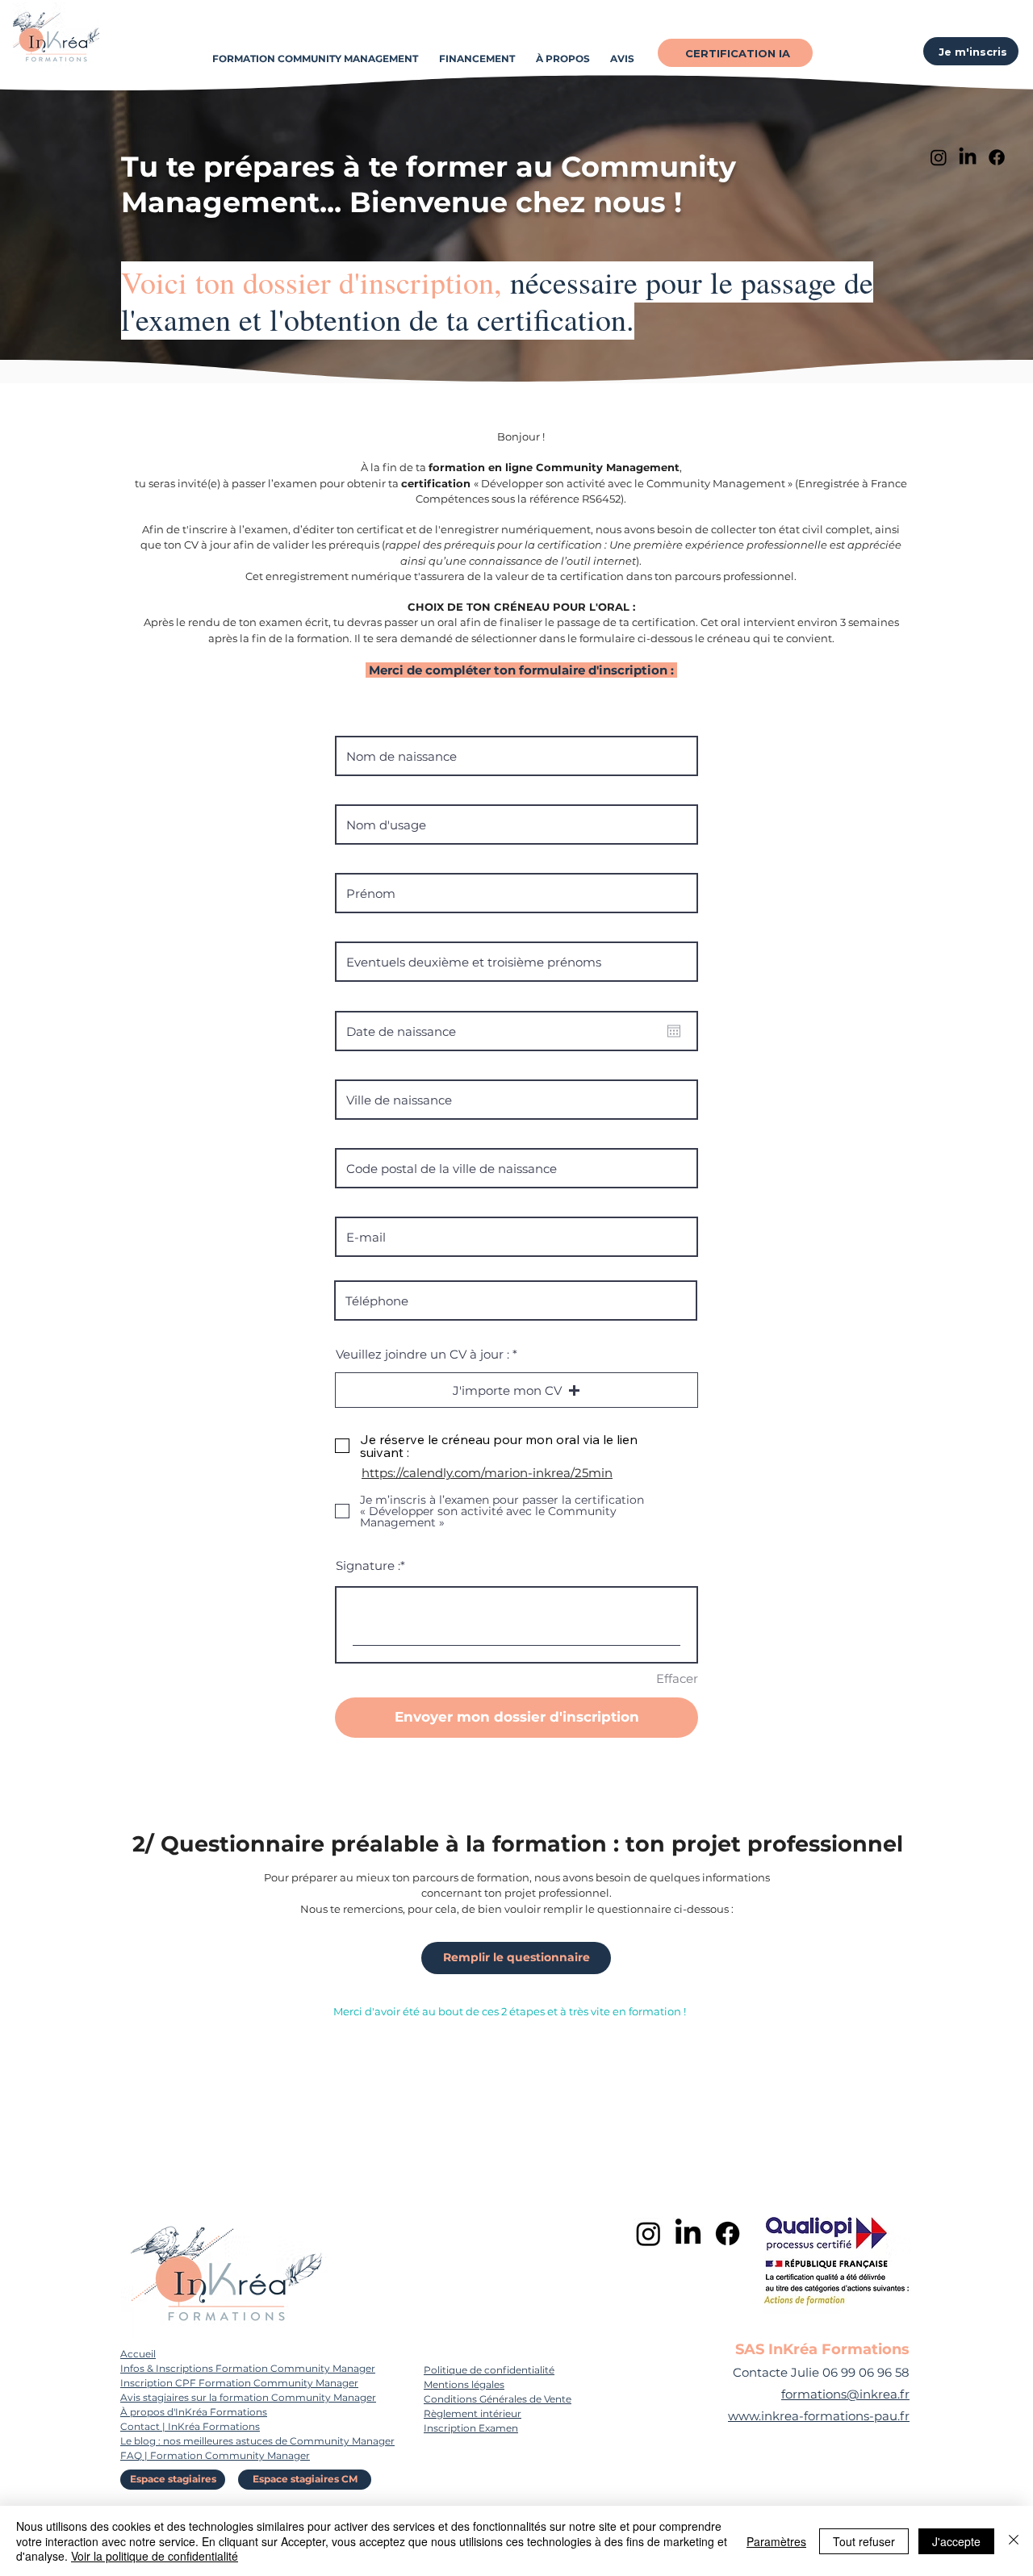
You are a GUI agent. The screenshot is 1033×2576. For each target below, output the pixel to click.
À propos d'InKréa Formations (194, 2412)
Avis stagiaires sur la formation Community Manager (248, 2397)
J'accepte (956, 2541)
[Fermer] (1014, 2541)
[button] (516, 1390)
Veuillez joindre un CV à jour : (422, 1354)
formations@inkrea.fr (845, 2394)
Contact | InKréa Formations (190, 2426)
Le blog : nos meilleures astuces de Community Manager (257, 2441)
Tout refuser (864, 2541)
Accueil (138, 2354)
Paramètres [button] (776, 2541)
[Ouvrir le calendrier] (674, 1031)
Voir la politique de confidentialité (155, 2556)
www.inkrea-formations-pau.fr (819, 2416)
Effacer (677, 1678)
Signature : (368, 1566)
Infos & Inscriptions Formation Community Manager (248, 2368)
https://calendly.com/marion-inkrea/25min (487, 1473)
